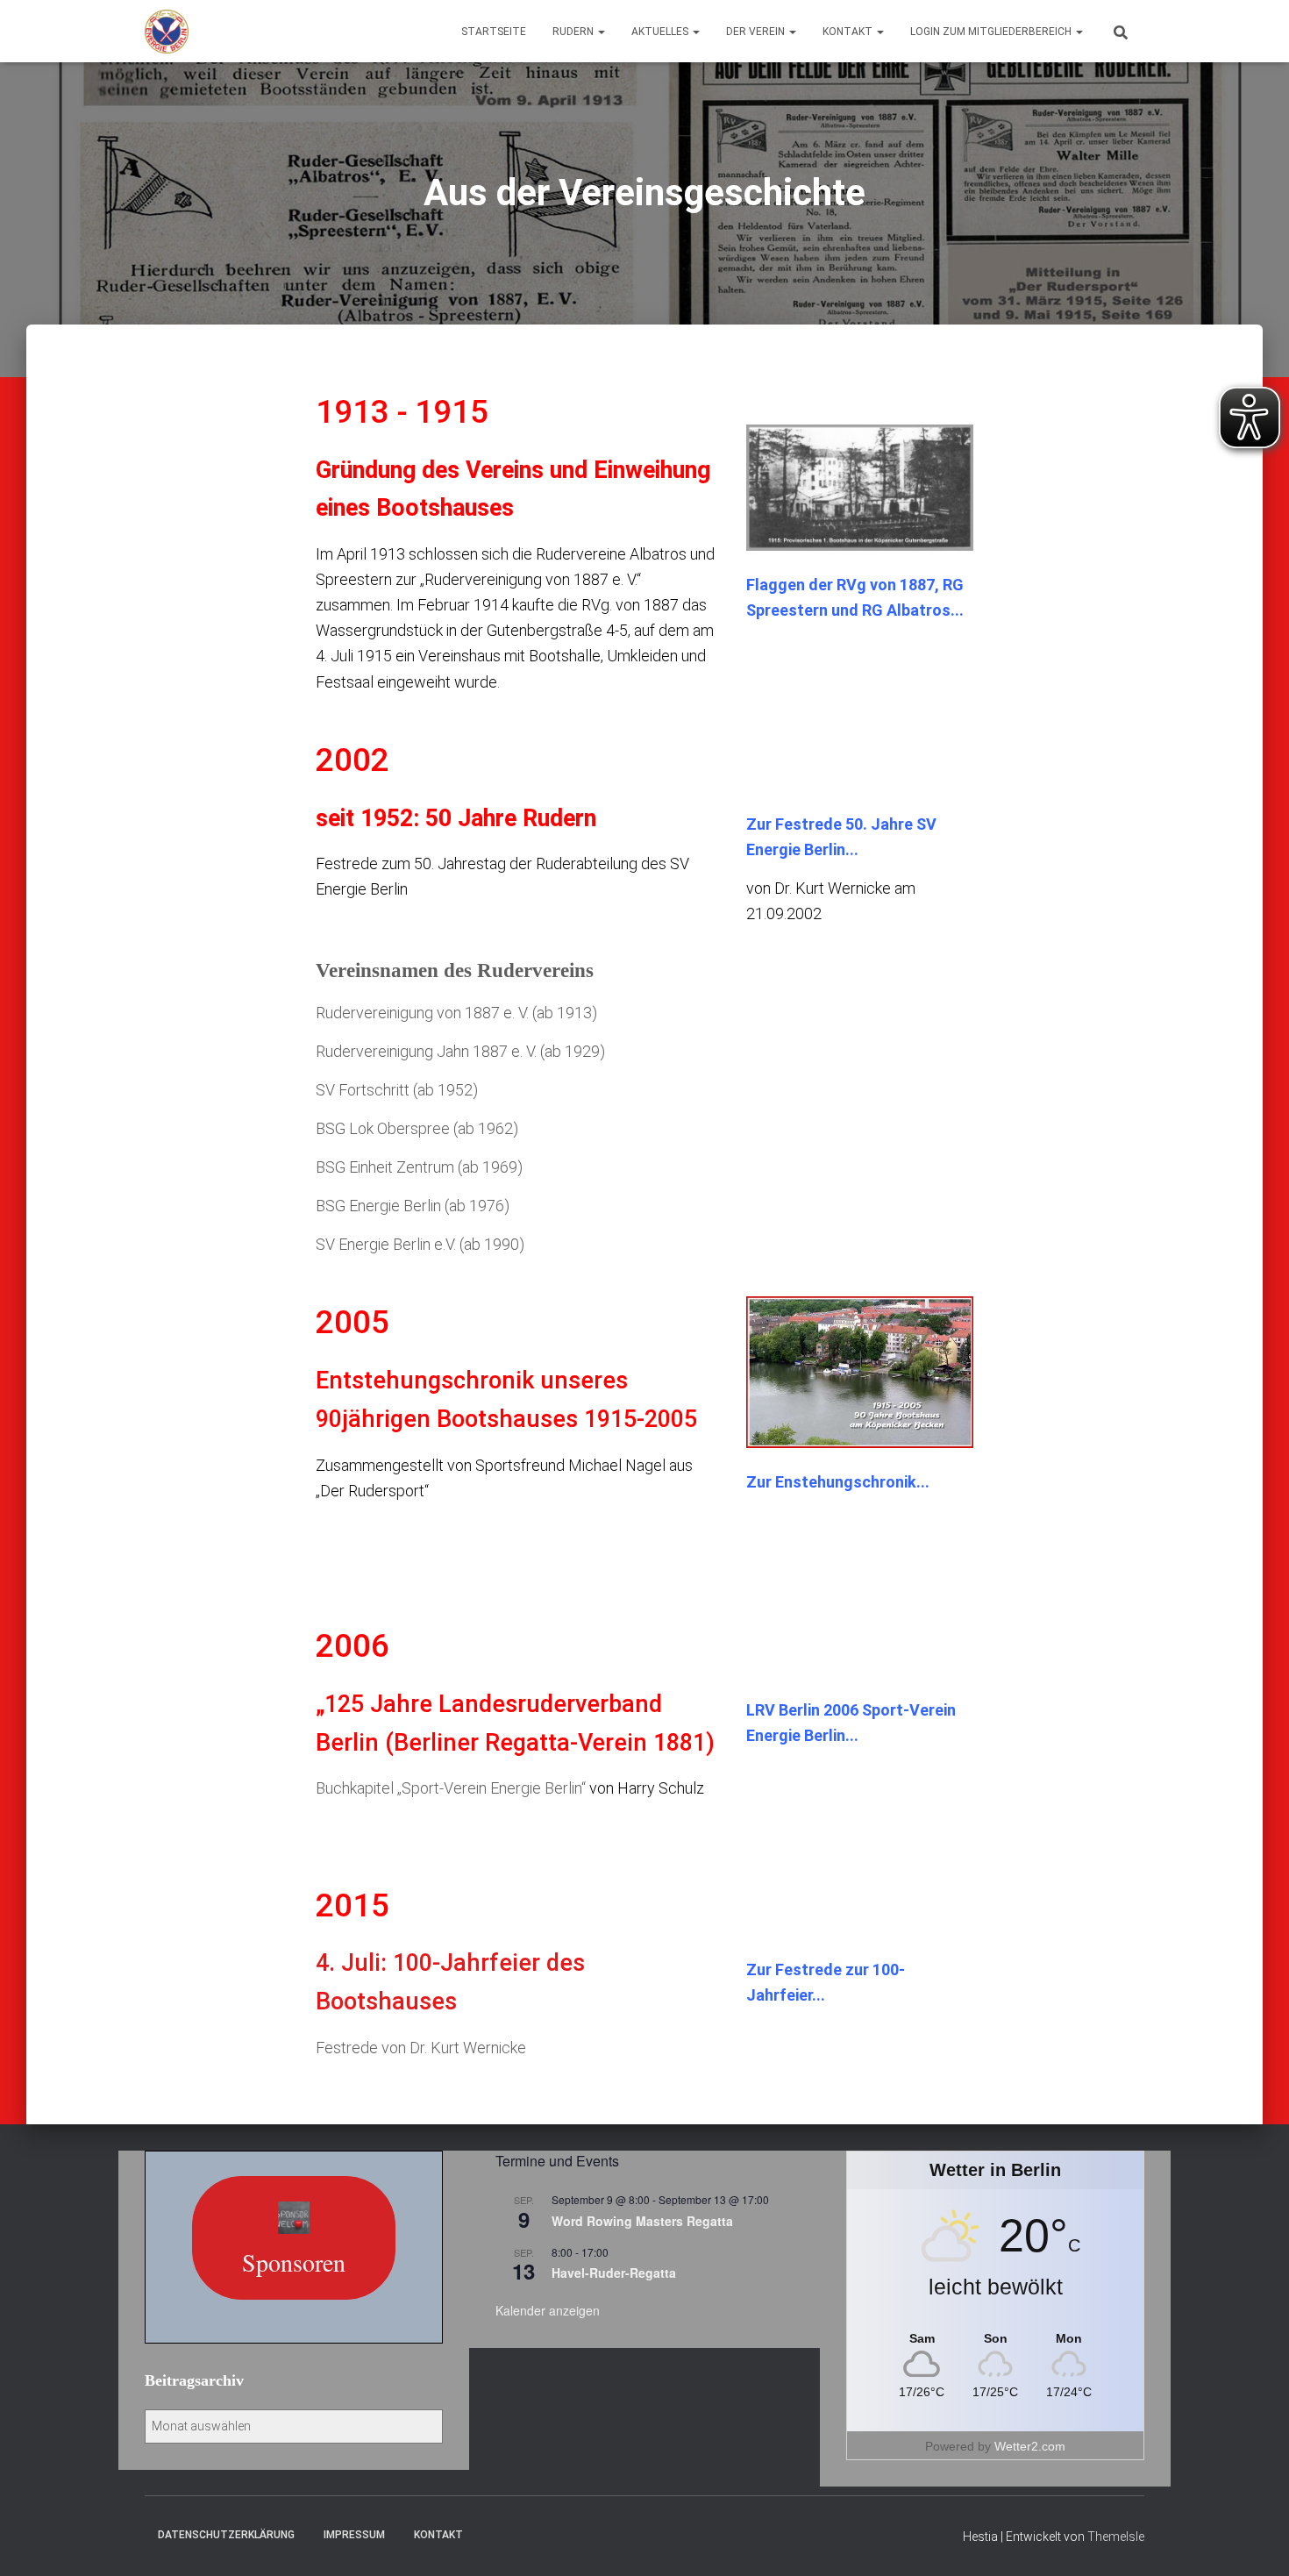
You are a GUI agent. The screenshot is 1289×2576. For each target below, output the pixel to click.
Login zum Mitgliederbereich (992, 32)
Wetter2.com (1030, 2446)
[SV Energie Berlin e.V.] (167, 32)
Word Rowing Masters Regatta (642, 2221)
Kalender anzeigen (548, 2310)
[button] (601, 32)
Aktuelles (661, 32)
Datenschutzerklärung (226, 2535)
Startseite (494, 32)
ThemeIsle (1116, 2537)
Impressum (354, 2535)
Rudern (574, 32)
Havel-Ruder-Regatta (614, 2273)
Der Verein (757, 32)
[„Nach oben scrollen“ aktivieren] (1254, 2541)
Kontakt (849, 32)
